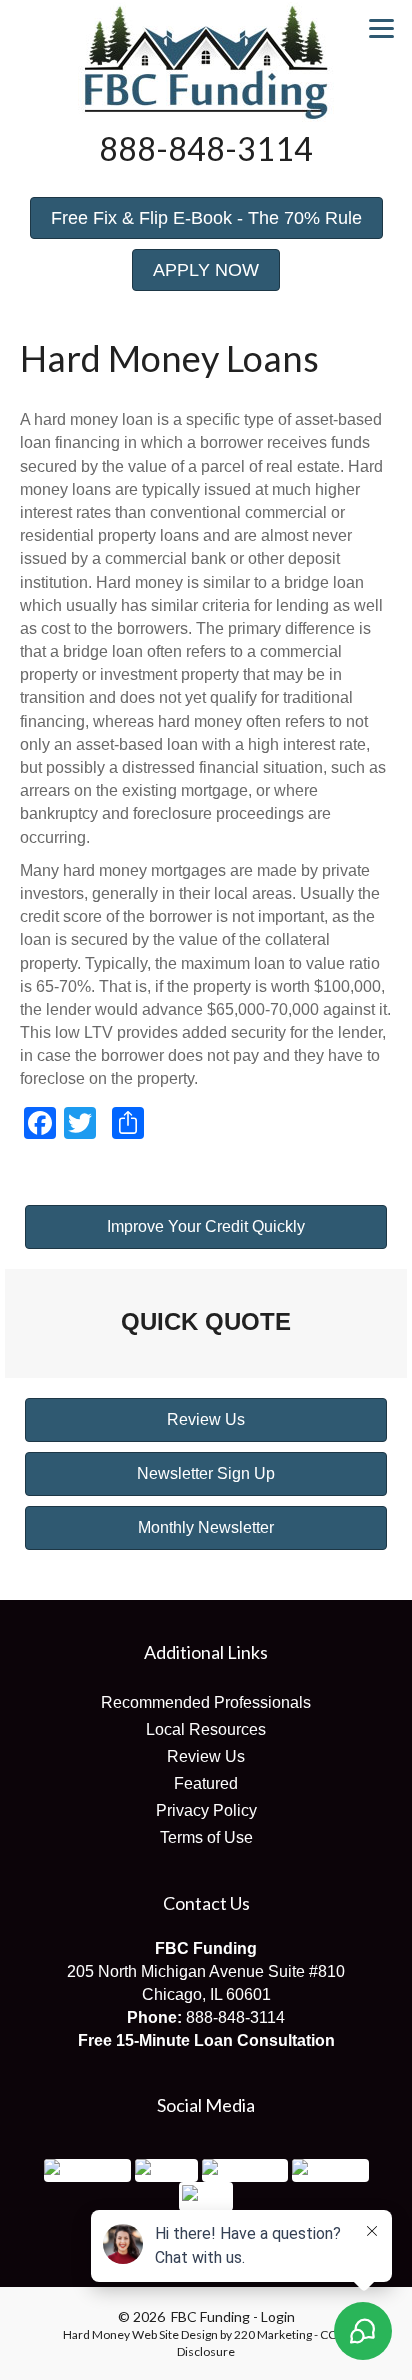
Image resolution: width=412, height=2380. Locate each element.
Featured (206, 1783)
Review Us (206, 1756)
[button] (206, 218)
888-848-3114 (235, 2017)
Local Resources (206, 1729)
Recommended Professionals (206, 1702)
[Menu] (381, 27)
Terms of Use (206, 1837)
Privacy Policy (206, 1810)
